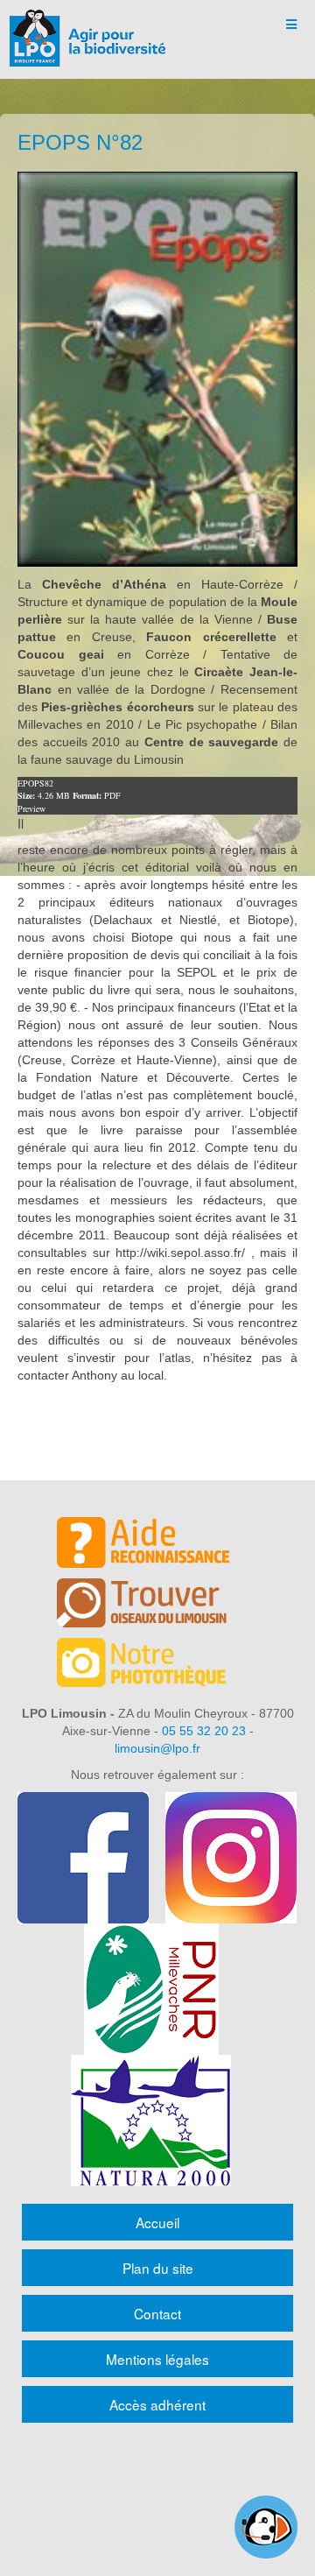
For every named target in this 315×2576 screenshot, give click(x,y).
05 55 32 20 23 (204, 1731)
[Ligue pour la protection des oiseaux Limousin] (87, 24)
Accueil (157, 2222)
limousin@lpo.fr (157, 1748)
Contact (157, 2313)
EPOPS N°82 (80, 142)
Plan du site (158, 2268)
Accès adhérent (157, 2404)
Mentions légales (157, 2359)
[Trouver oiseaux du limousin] (157, 1606)
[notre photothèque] (157, 1665)
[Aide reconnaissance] (157, 1545)
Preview (31, 808)
